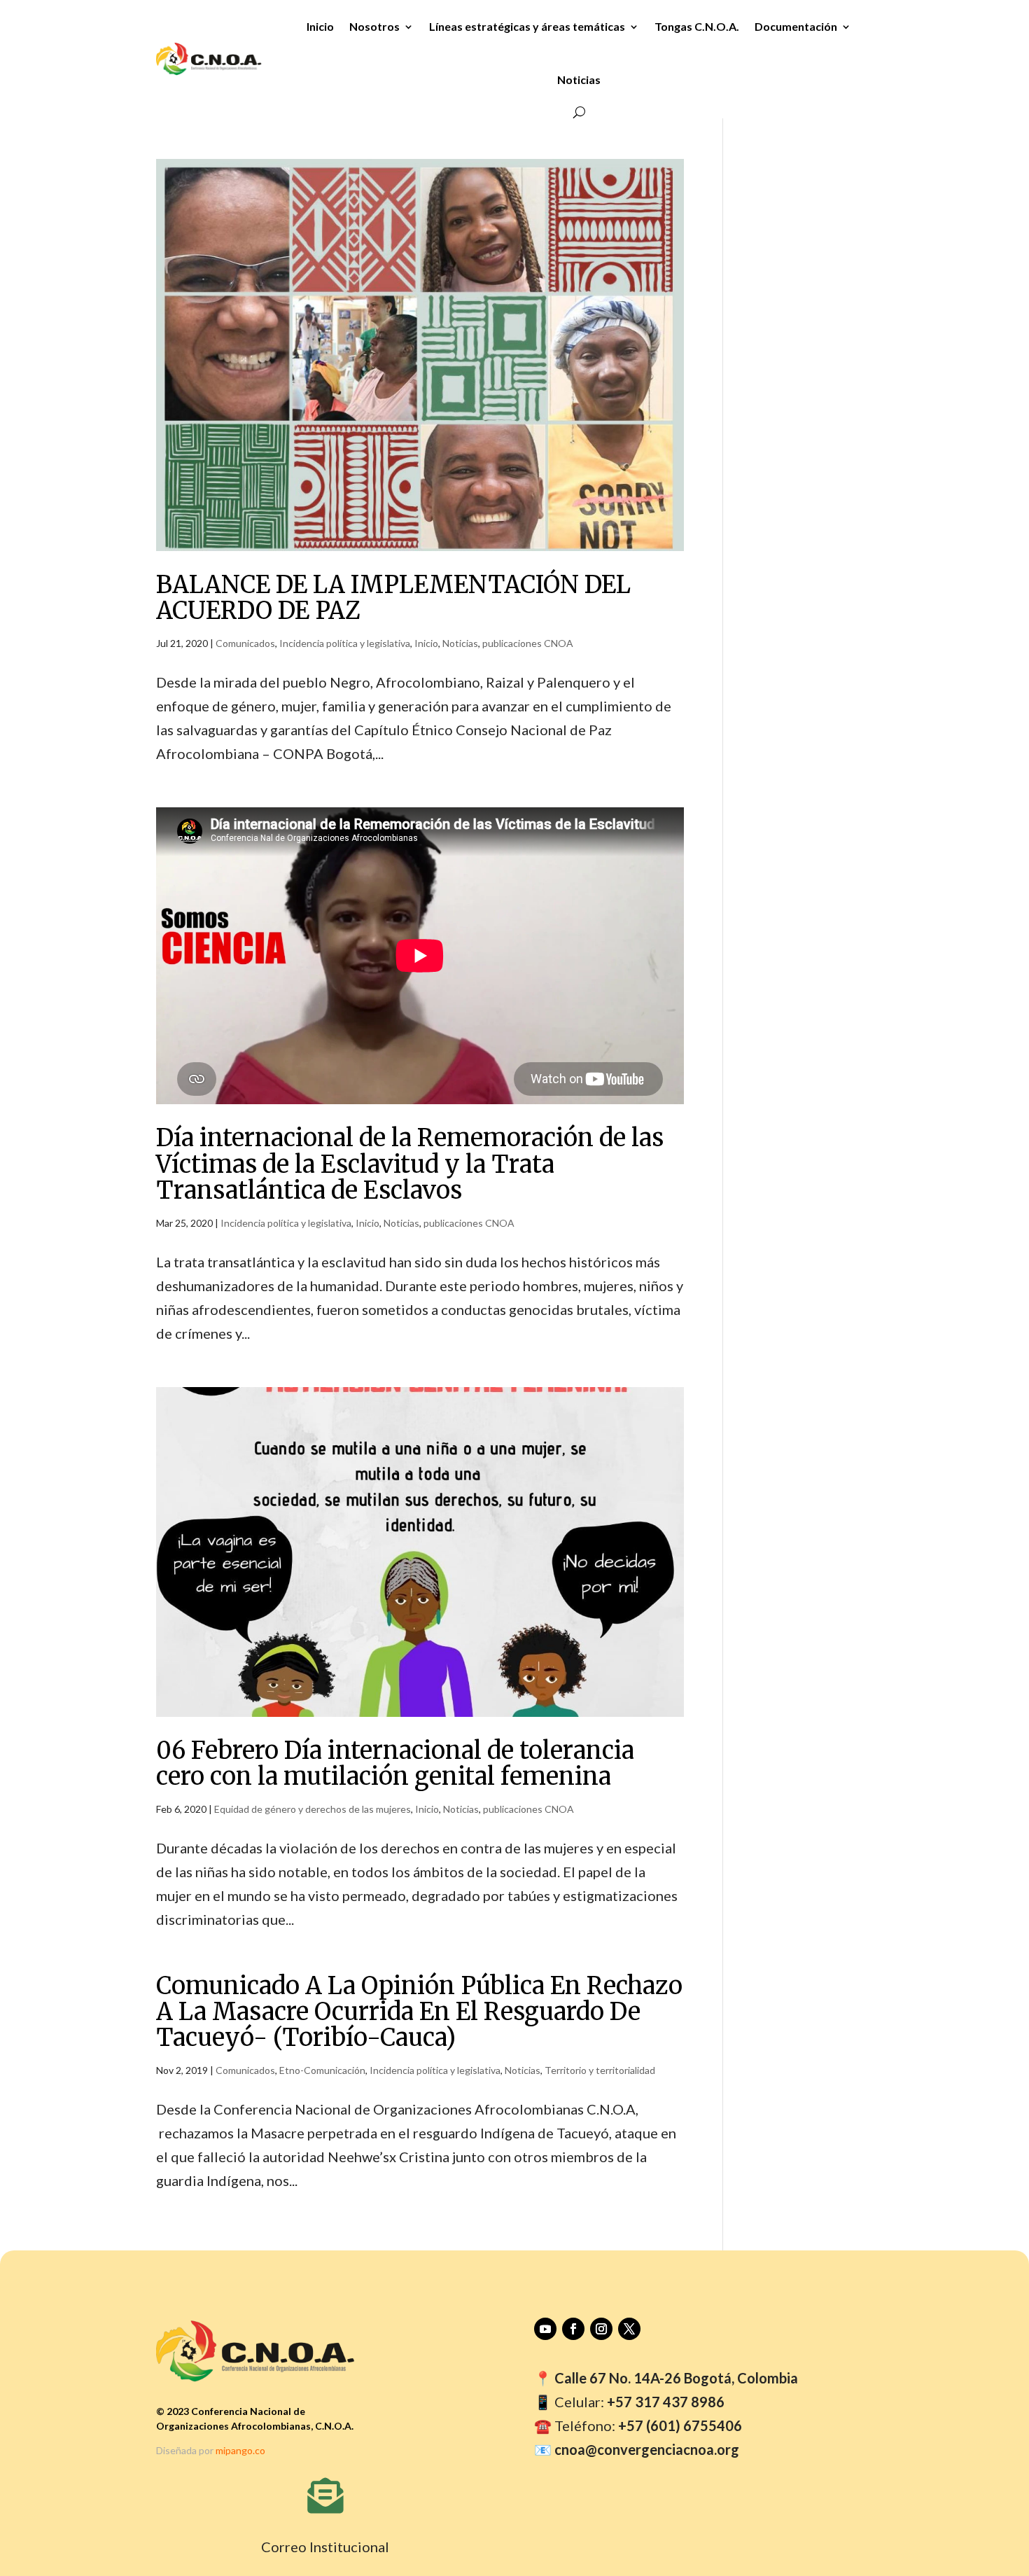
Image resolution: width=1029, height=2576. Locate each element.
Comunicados (245, 643)
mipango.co (240, 2450)
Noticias (579, 79)
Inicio (320, 26)
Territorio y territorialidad (600, 2070)
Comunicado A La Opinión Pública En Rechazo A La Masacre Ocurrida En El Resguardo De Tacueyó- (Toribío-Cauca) (419, 2012)
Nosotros (374, 26)
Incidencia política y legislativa (345, 643)
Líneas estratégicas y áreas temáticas (527, 26)
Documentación (796, 26)
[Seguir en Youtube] (545, 2329)
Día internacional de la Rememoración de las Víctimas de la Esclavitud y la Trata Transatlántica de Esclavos (410, 1164)
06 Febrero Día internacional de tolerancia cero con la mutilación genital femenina (395, 1763)
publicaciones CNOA (528, 643)
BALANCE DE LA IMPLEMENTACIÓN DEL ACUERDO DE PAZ (393, 598)
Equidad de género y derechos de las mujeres (313, 1809)
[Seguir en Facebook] (573, 2329)
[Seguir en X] (629, 2329)
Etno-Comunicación (322, 2070)
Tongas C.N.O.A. (697, 26)
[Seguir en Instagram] (601, 2329)
